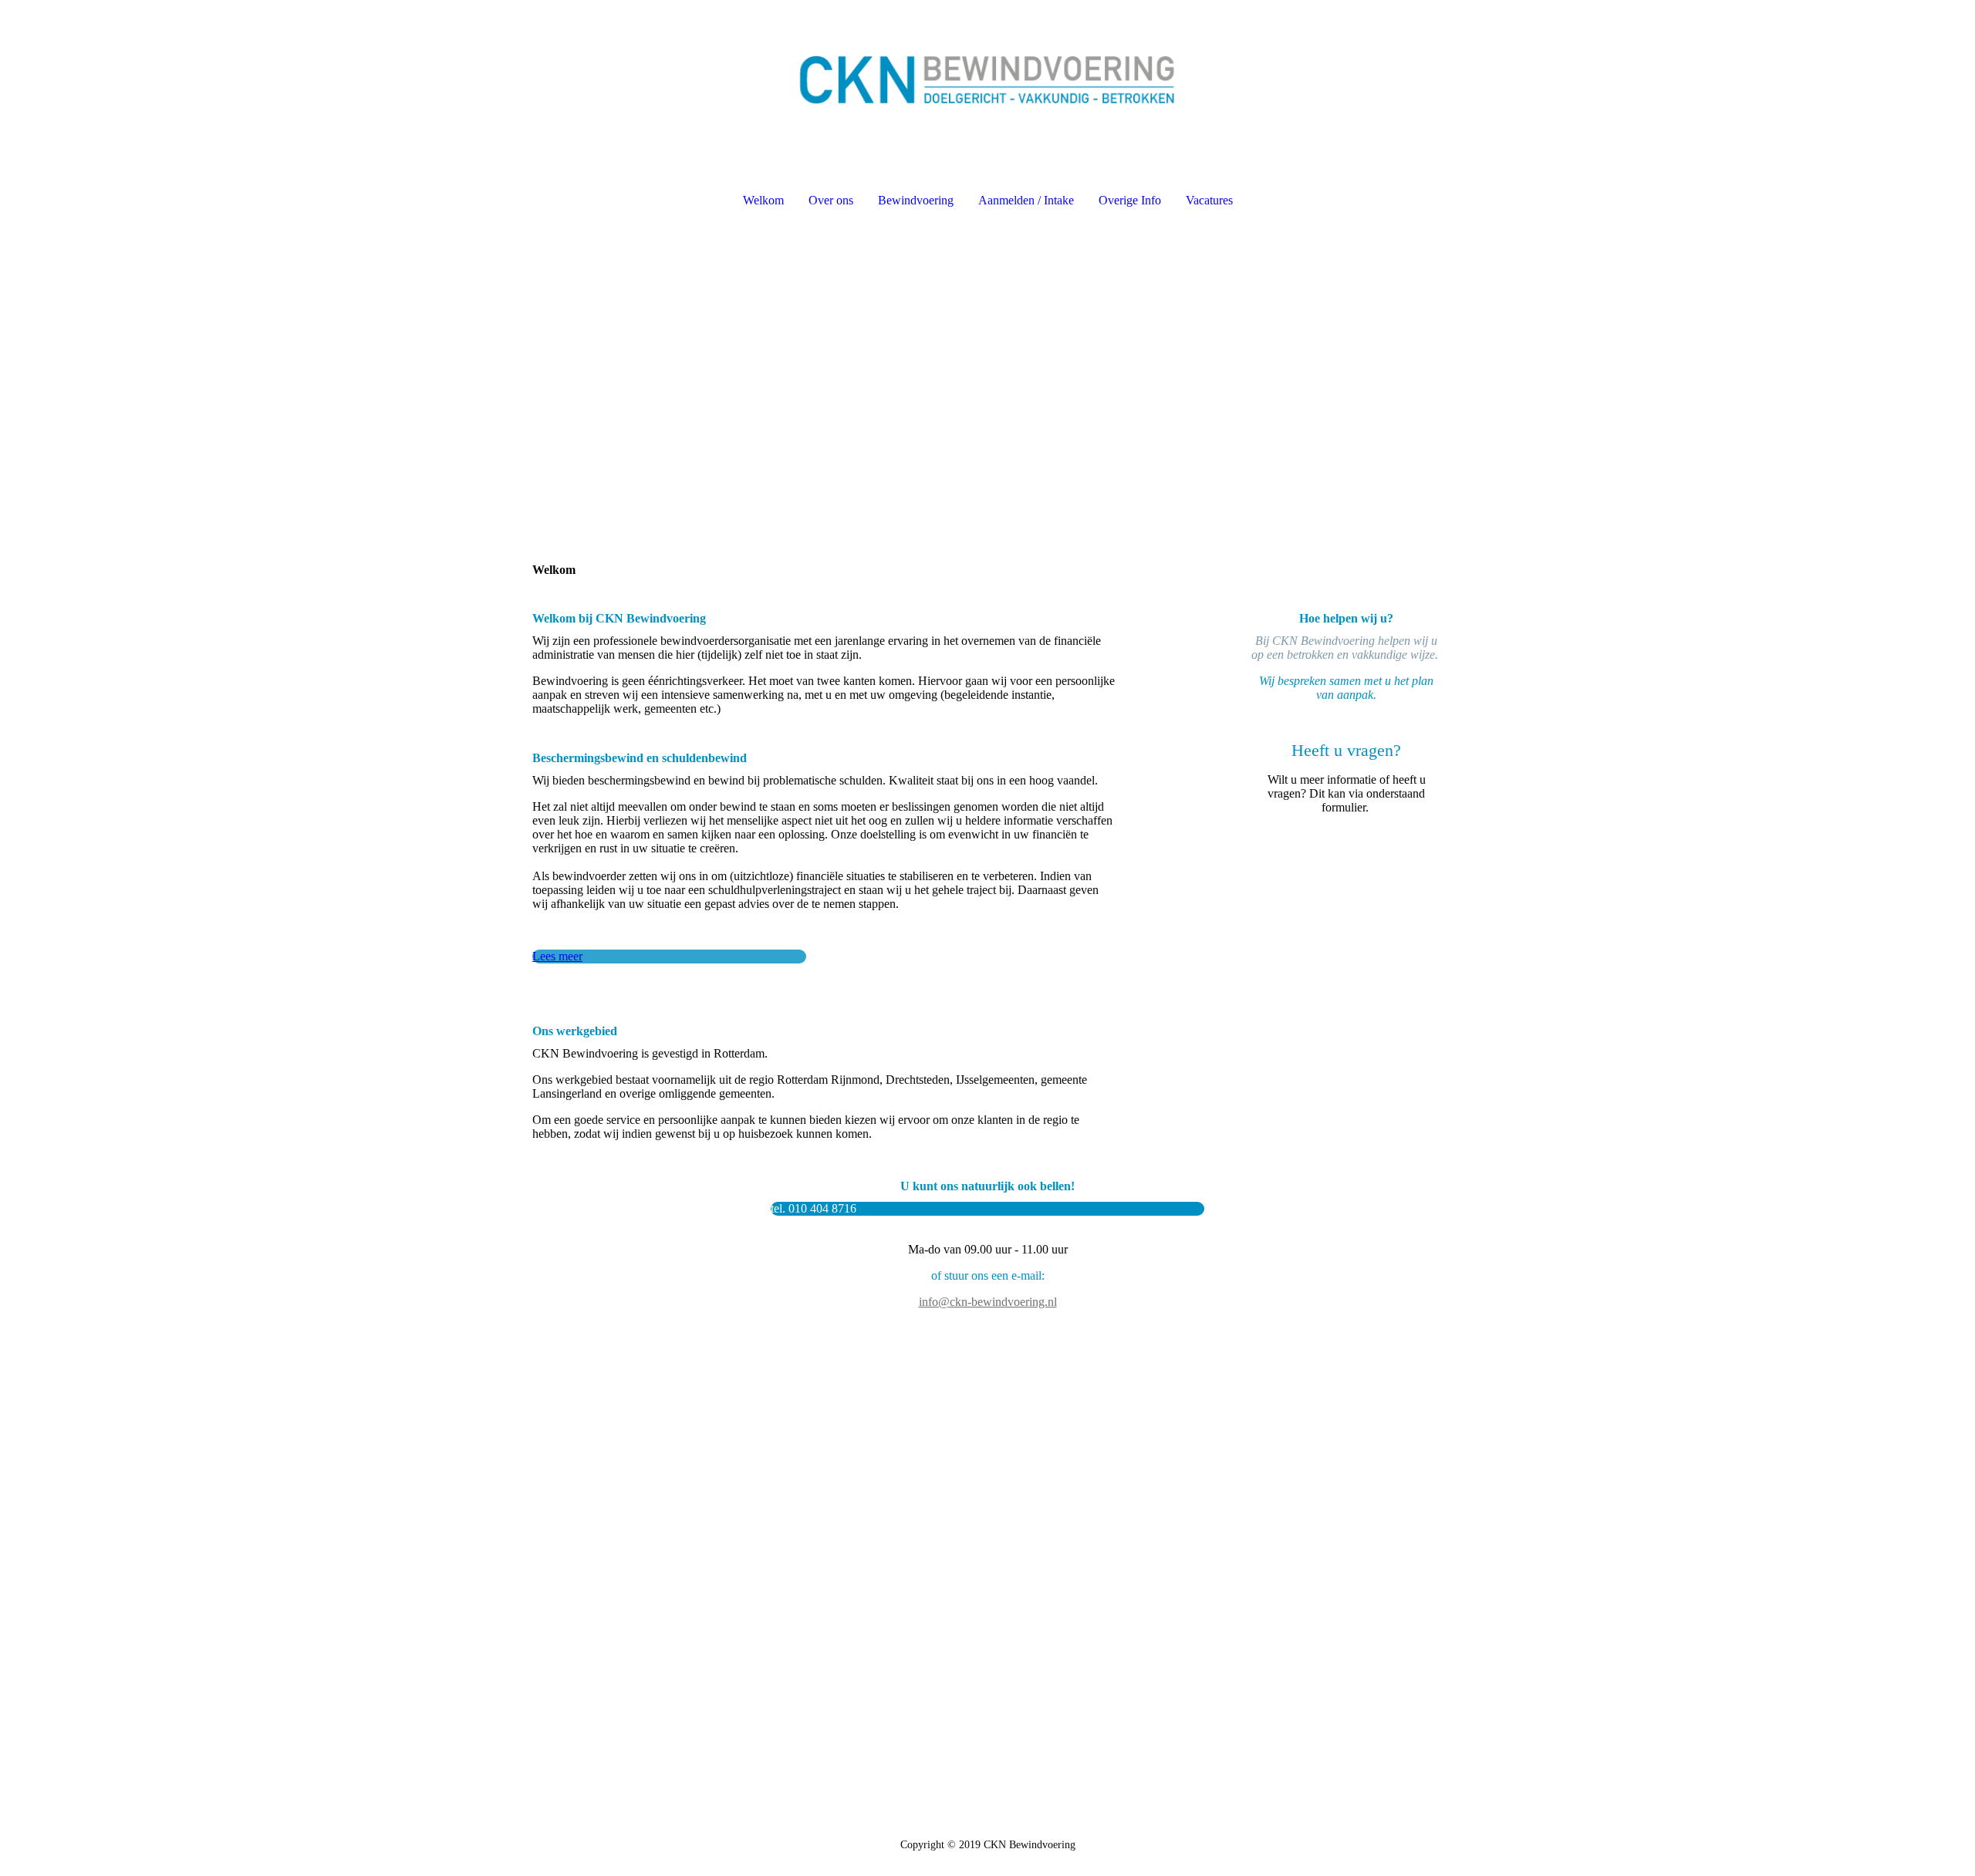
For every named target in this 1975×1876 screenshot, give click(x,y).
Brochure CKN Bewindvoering (1291, 1528)
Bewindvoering (916, 200)
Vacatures (1209, 200)
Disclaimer (1247, 1556)
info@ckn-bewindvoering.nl (988, 1302)
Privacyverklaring (1263, 1515)
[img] (987, 82)
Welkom (763, 200)
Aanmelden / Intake (1026, 200)
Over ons (831, 200)
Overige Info (1130, 200)
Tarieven (1242, 1542)
